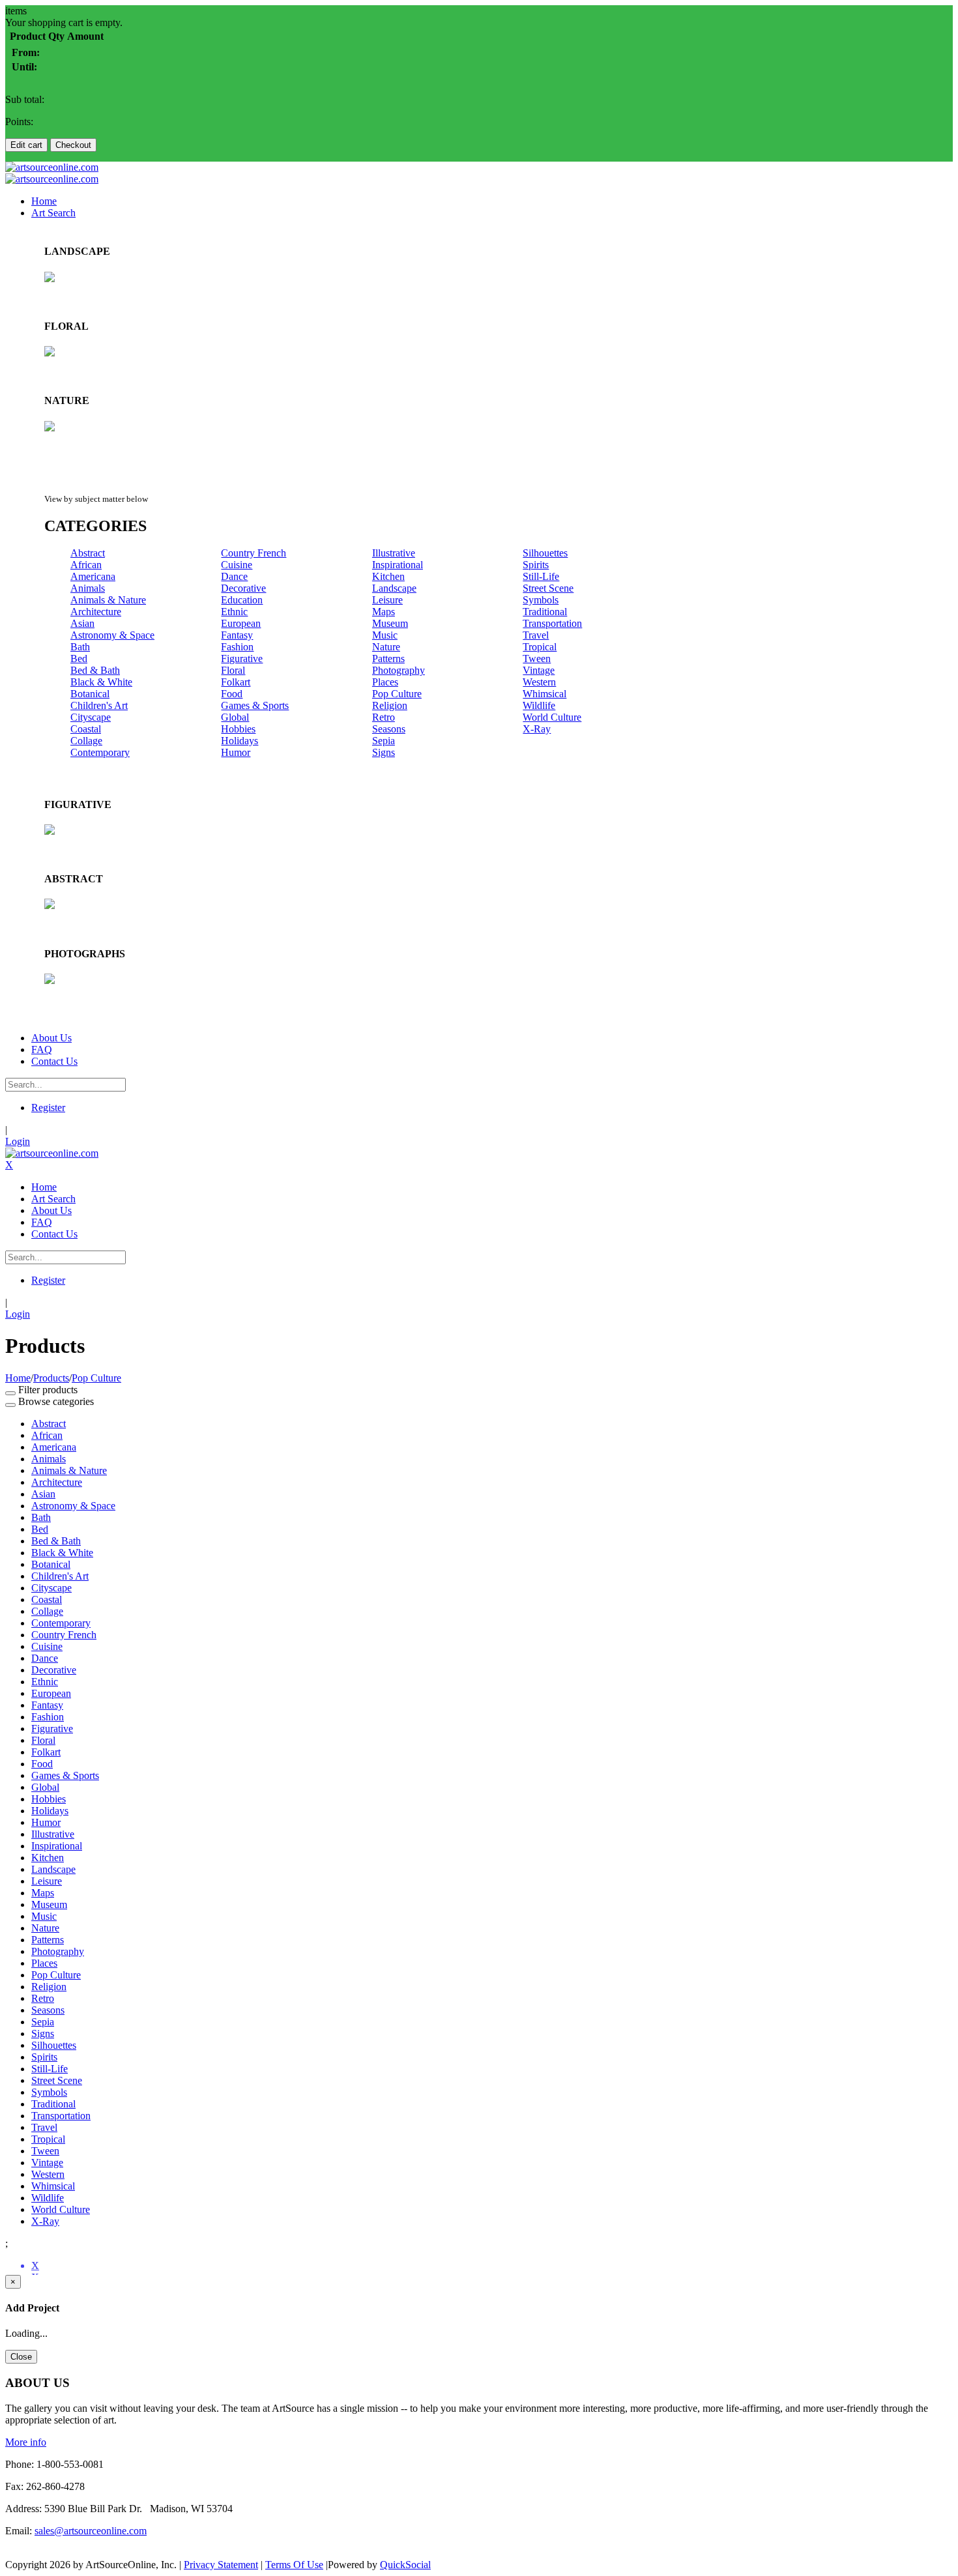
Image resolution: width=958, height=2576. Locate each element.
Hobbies (238, 729)
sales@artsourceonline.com (91, 2531)
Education (242, 600)
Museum (390, 623)
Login (18, 1141)
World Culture (552, 717)
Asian (82, 623)
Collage (86, 741)
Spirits (536, 565)
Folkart (236, 682)
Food (232, 694)
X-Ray (537, 729)
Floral (233, 670)
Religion (390, 705)
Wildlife (539, 705)
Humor (236, 752)
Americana (93, 576)
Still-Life (541, 576)
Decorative (243, 588)
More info (26, 2442)
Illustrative (394, 553)
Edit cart (26, 145)
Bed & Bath (95, 670)
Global (235, 717)
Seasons (389, 729)
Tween (537, 658)
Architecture (96, 612)
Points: (19, 122)
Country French (254, 553)
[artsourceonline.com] (52, 167)
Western (539, 682)
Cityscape (91, 717)
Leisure (387, 600)
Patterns (388, 658)
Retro (384, 717)
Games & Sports (255, 705)
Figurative (242, 658)
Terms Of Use (294, 2565)
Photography (399, 670)
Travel (536, 635)
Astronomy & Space (112, 635)
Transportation (552, 623)
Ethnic (234, 612)
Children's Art (99, 705)
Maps (384, 612)
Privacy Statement (221, 2565)
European (241, 623)
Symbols (541, 600)
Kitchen (388, 576)
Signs (384, 752)
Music (385, 635)
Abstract (88, 553)
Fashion (237, 647)
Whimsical (544, 694)
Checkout (73, 145)
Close (21, 2357)
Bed (79, 658)
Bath (80, 647)
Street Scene (548, 588)
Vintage (539, 670)
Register (48, 1107)
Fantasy (237, 635)
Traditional (545, 612)
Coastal (86, 729)
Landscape (394, 588)
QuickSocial (405, 2565)
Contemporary (100, 752)
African (86, 565)
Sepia (384, 741)
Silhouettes (545, 553)
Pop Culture (397, 694)
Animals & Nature (108, 600)
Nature (386, 647)
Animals (88, 588)
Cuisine (237, 565)
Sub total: (25, 99)
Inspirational (398, 565)
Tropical (540, 647)
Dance (234, 576)
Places (385, 682)
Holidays (239, 741)
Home (18, 1378)
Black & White (101, 682)
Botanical (90, 694)
